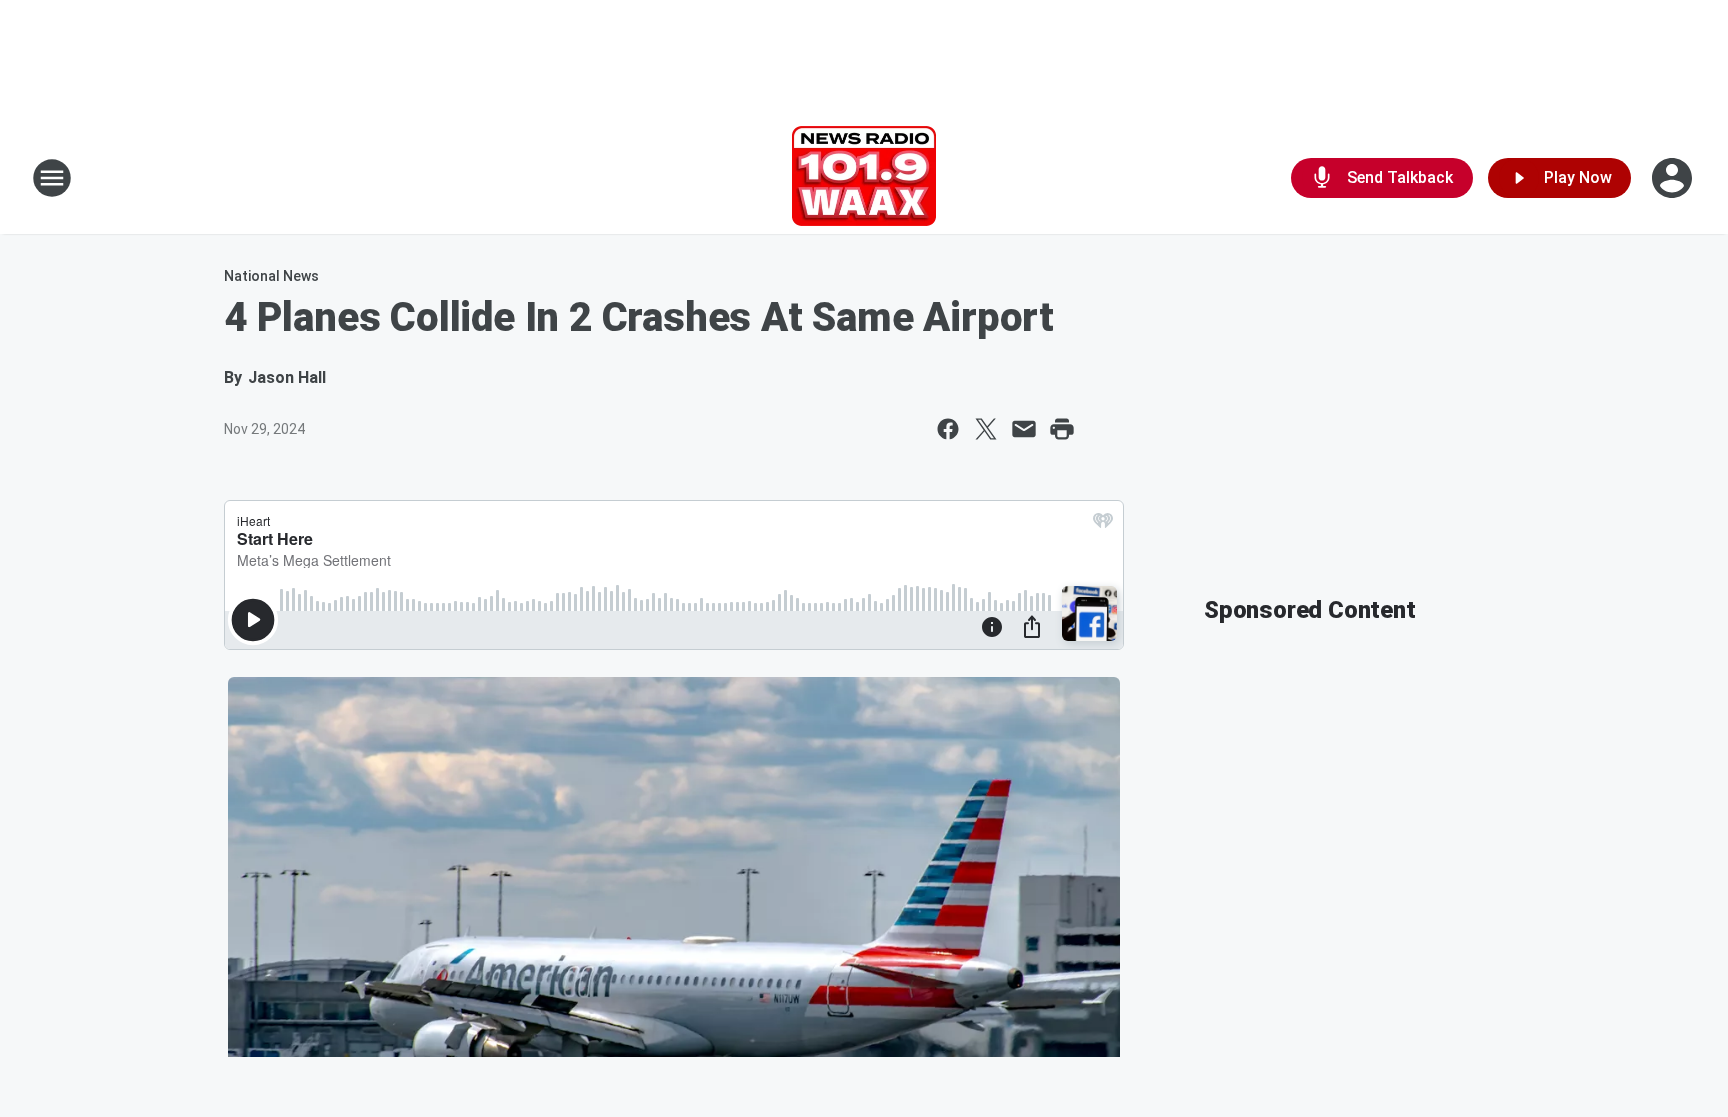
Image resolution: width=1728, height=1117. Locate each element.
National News (271, 276)
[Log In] (1674, 178)
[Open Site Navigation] (52, 178)
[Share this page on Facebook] (948, 429)
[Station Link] (864, 178)
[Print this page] (1062, 429)
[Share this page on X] (986, 429)
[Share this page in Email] (1024, 429)
